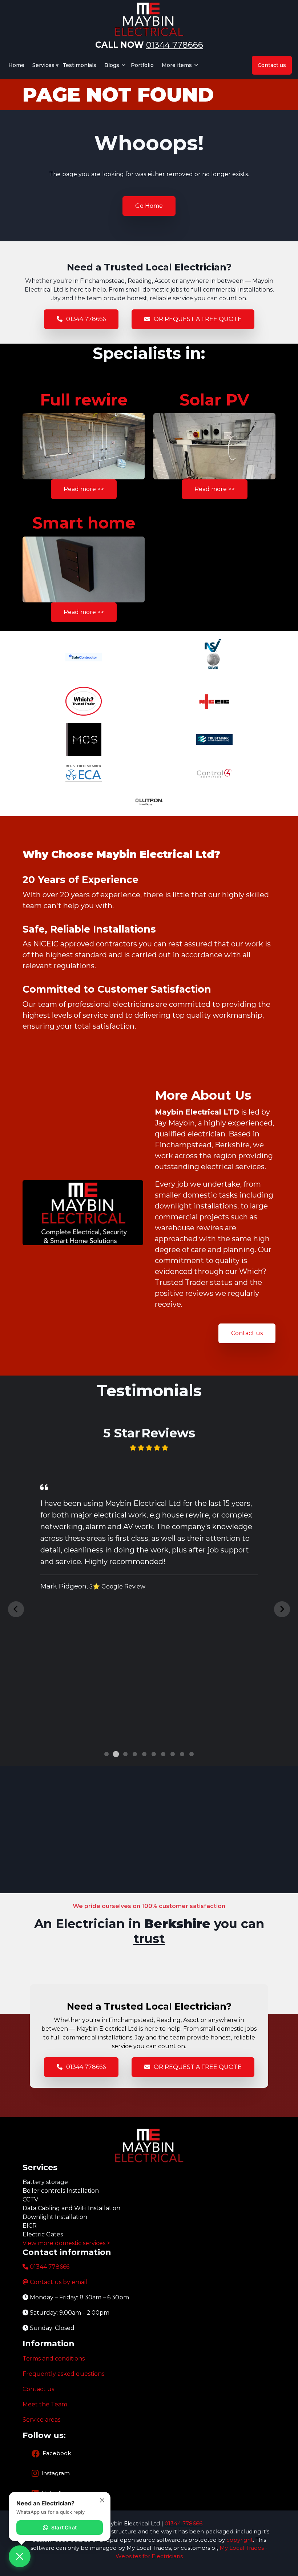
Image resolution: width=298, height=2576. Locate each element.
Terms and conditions (54, 2359)
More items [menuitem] (175, 68)
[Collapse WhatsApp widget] (102, 2500)
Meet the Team (45, 2404)
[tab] (106, 1754)
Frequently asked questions (63, 2374)
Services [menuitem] (42, 68)
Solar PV (214, 400)
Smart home (84, 523)
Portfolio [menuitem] (142, 65)
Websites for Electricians (149, 2556)
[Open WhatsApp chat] (20, 2556)
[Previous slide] (16, 1609)
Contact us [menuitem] (272, 65)
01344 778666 (175, 45)
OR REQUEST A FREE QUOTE (198, 319)
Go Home (149, 206)
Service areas (41, 2420)
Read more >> (84, 489)
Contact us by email (59, 2282)
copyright (239, 2540)
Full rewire (84, 400)
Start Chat (64, 2527)
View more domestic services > (66, 2243)
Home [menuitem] (16, 65)
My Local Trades (241, 2548)
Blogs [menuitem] (110, 68)
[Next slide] (282, 1609)
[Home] (149, 19)
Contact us (247, 1333)
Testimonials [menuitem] (79, 65)
